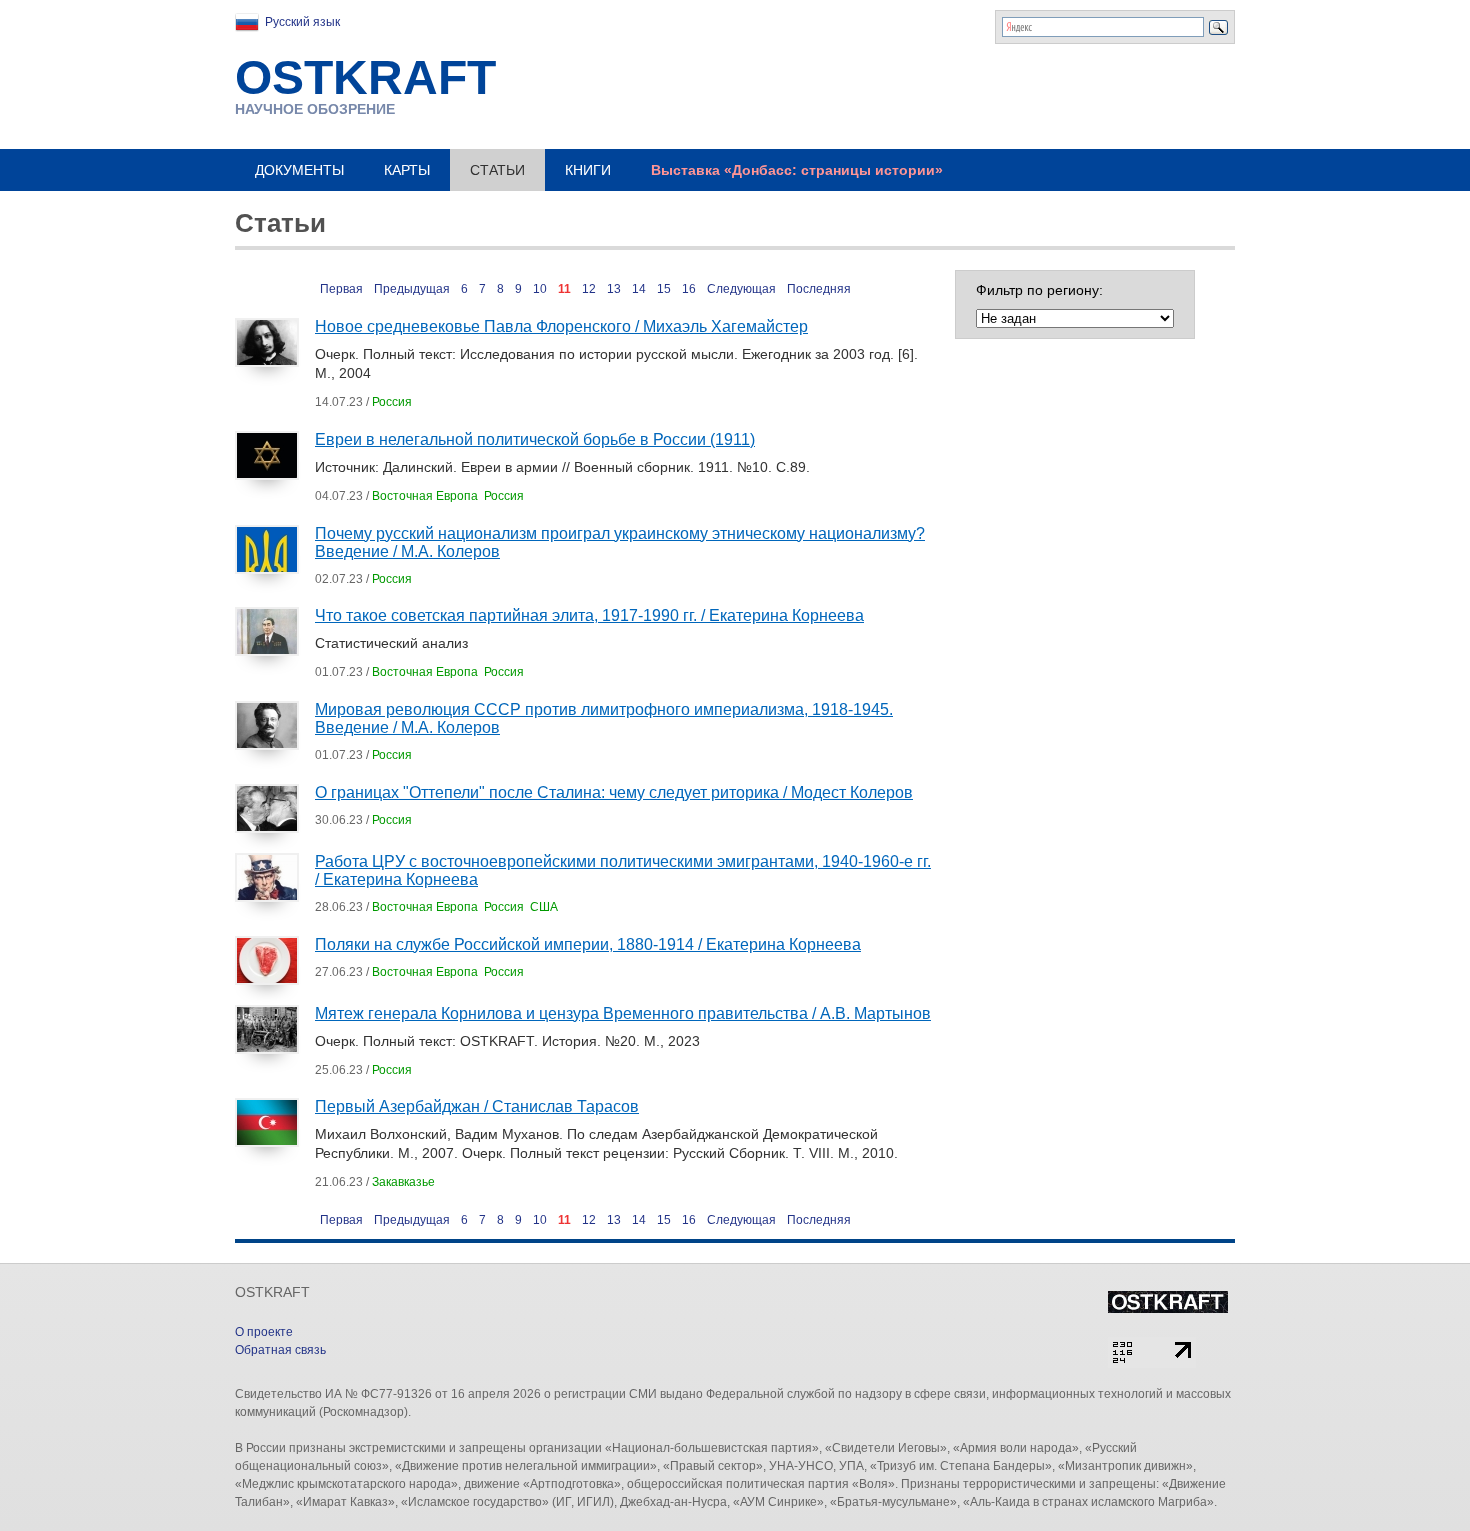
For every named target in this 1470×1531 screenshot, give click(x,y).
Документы (299, 170)
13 (614, 289)
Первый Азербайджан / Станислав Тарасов (477, 1106)
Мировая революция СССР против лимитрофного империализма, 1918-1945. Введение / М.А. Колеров (604, 718)
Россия (392, 402)
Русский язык (302, 22)
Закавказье (403, 1182)
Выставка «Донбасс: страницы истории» (797, 170)
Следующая (741, 289)
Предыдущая (412, 289)
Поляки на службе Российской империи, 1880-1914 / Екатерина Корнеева (588, 944)
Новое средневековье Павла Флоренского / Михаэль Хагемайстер (561, 326)
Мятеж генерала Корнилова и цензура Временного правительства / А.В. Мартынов (623, 1013)
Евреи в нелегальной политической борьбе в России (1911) (535, 439)
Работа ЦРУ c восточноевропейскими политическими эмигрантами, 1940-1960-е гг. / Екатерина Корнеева (623, 870)
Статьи (497, 170)
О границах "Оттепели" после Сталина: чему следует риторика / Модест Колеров (614, 792)
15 (664, 289)
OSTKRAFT (365, 77)
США (544, 907)
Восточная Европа (425, 496)
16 (689, 289)
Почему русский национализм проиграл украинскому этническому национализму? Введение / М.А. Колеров (620, 542)
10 (540, 289)
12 (589, 289)
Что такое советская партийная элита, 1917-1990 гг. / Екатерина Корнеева (589, 615)
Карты (407, 170)
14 (639, 289)
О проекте (264, 1332)
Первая (341, 289)
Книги (588, 170)
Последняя (819, 289)
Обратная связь (280, 1350)
